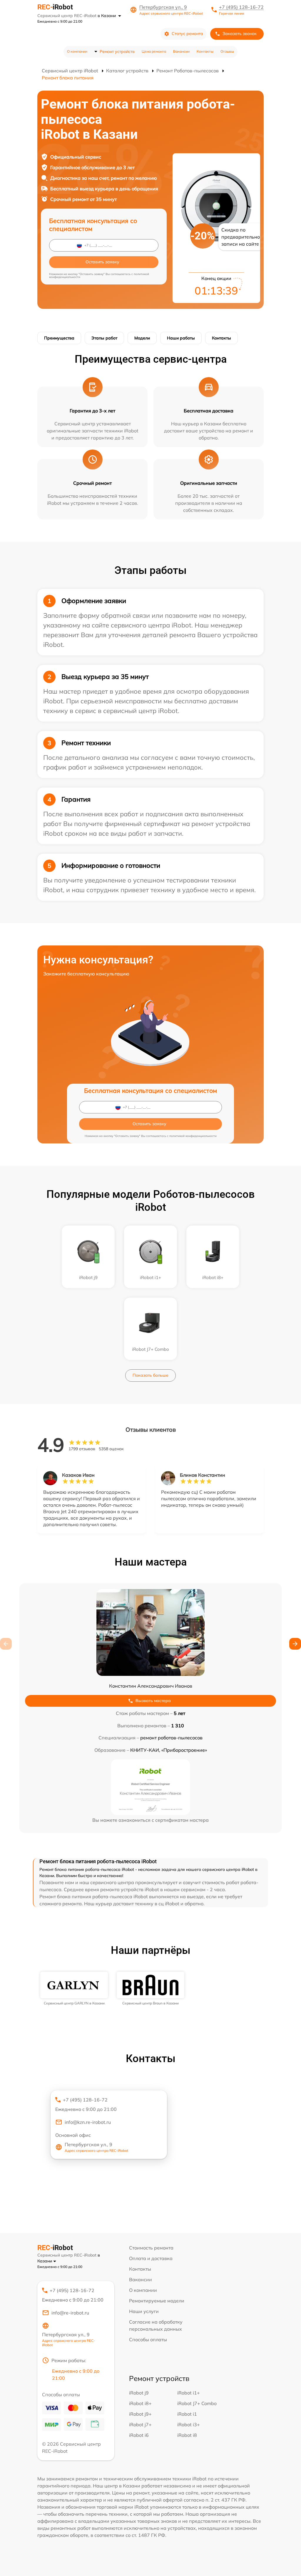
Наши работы (181, 338)
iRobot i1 (187, 2414)
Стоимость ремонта (151, 2248)
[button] (295, 1644)
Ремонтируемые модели (157, 2301)
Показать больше (150, 1375)
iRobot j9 (139, 2393)
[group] (74, 1989)
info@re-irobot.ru (70, 2313)
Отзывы (227, 51)
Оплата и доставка (151, 2258)
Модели (142, 338)
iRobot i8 (187, 2435)
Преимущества (59, 338)
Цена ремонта (154, 51)
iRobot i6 (139, 2435)
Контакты (205, 51)
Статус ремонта (187, 34)
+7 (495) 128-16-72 (241, 7)
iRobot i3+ (189, 2425)
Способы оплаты (148, 2339)
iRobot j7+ (140, 2425)
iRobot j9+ (140, 2414)
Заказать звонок (240, 34)
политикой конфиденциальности (193, 1136)
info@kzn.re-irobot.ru (88, 2122)
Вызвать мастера (153, 1701)
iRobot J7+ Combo (197, 2403)
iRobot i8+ (140, 2403)
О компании (77, 51)
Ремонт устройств (117, 51)
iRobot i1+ (189, 2393)
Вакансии (181, 51)
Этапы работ (104, 338)
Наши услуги (144, 2311)
